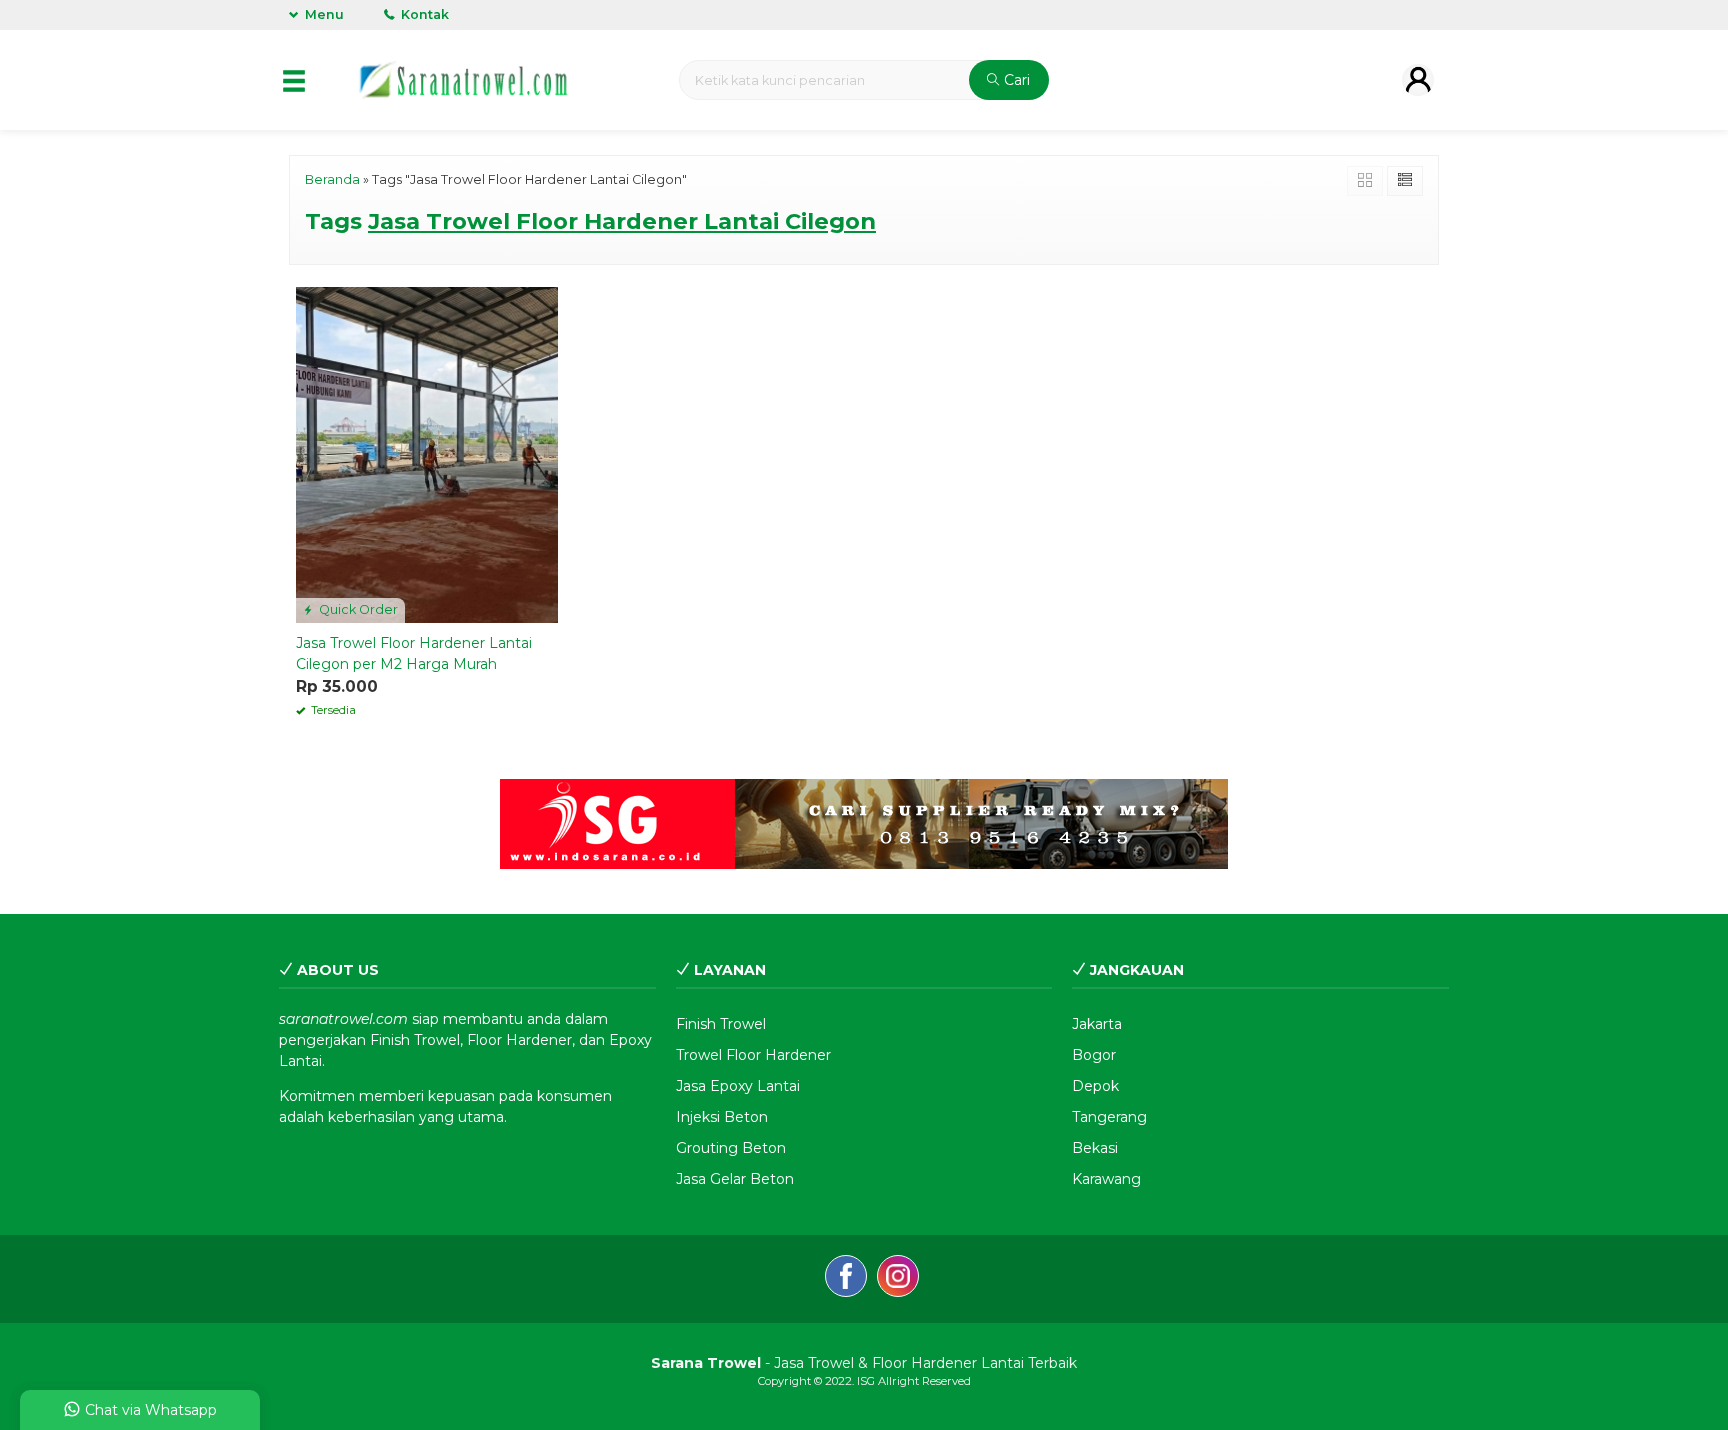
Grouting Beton (731, 1148)
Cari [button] (1015, 80)
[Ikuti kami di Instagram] (898, 1279)
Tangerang (1109, 1117)
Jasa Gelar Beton (735, 1179)
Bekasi (1095, 1148)
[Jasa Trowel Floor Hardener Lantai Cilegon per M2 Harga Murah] (427, 454)
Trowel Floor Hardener (753, 1055)
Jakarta (1097, 1024)
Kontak (423, 14)
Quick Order (357, 609)
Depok (1095, 1086)
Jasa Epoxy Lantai (738, 1086)
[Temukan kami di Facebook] (846, 1279)
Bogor (1094, 1055)
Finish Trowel (721, 1024)
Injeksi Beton (722, 1117)
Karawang (1106, 1179)
